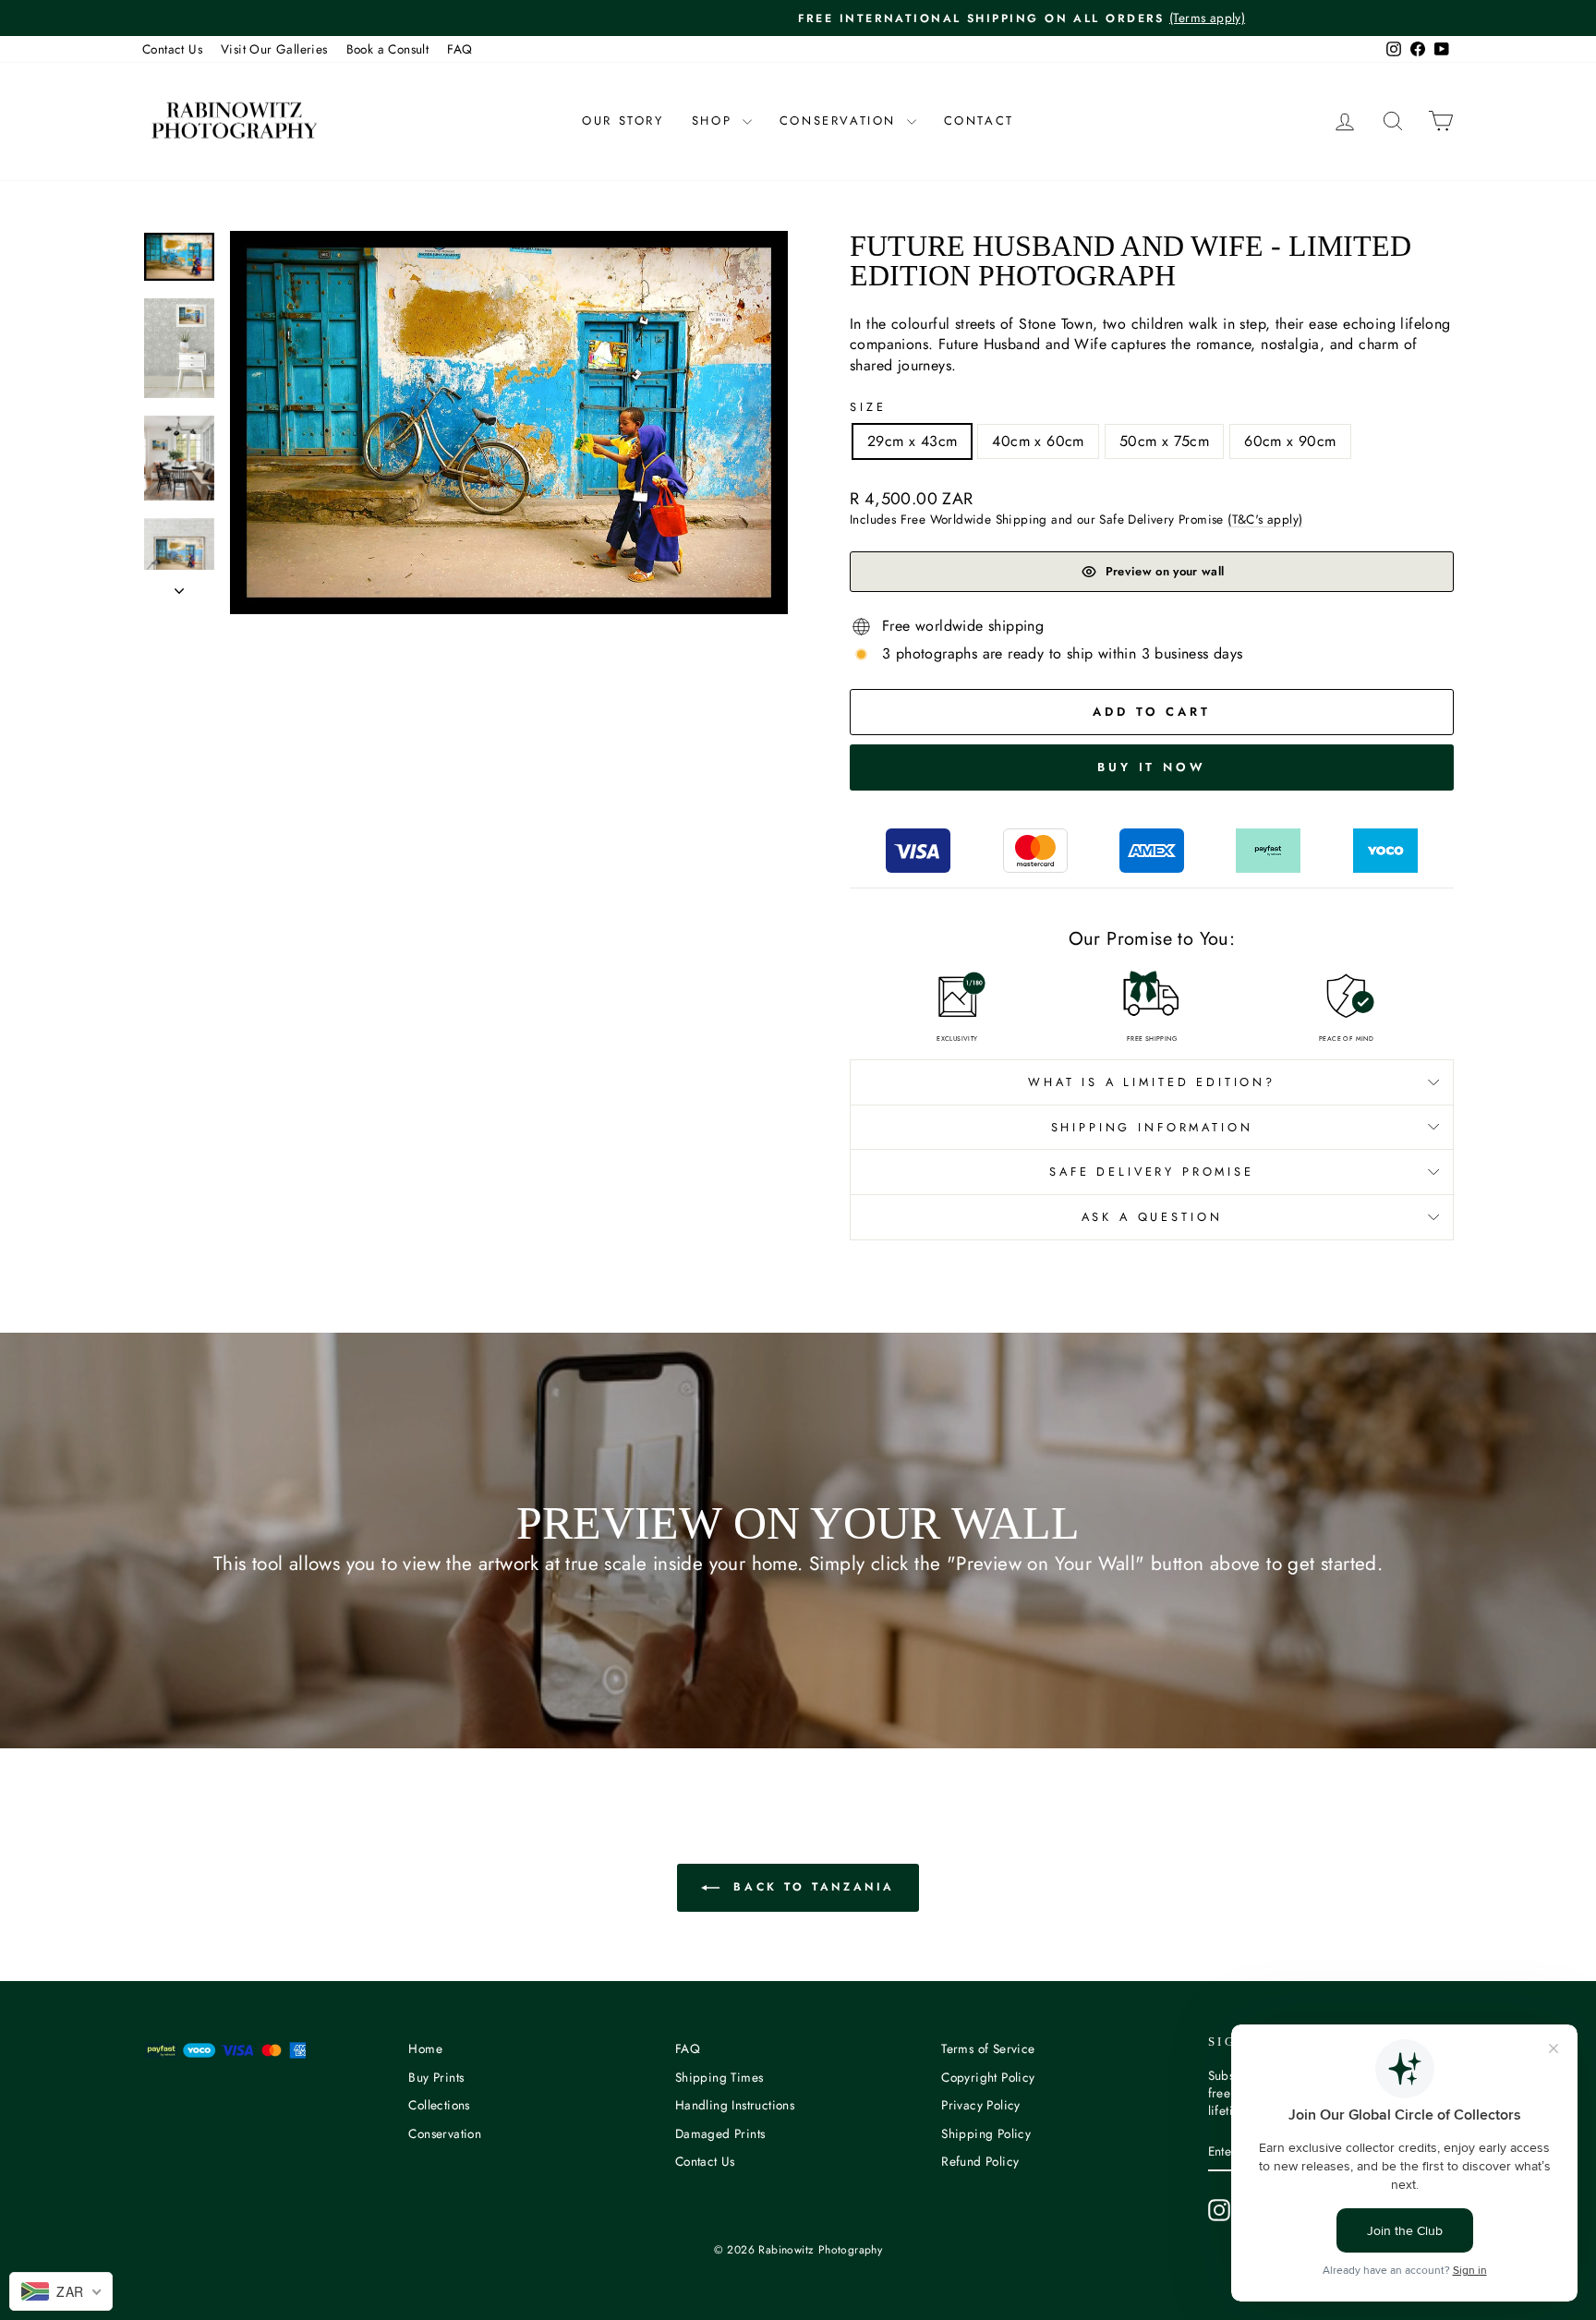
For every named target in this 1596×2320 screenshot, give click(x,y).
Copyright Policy (988, 2077)
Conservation (841, 121)
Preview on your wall (1165, 571)
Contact (979, 121)
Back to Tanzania (811, 1887)
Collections (439, 2105)
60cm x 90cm (1290, 441)
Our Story (623, 121)
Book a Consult (388, 49)
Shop (715, 121)
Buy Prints (436, 2077)
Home (425, 2048)
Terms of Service (988, 2048)
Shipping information (1152, 1127)
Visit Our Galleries (274, 49)
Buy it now (1152, 767)
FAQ (459, 49)
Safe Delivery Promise (1152, 1172)
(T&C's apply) (1265, 519)
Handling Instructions (735, 2105)
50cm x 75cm (1164, 441)
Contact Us (172, 49)
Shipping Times (719, 2077)
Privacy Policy (981, 2105)
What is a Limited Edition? (1152, 1082)
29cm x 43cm (912, 441)
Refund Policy (980, 2161)
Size (868, 407)
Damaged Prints (720, 2133)
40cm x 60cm (1038, 441)
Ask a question (1152, 1217)
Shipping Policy (986, 2133)
